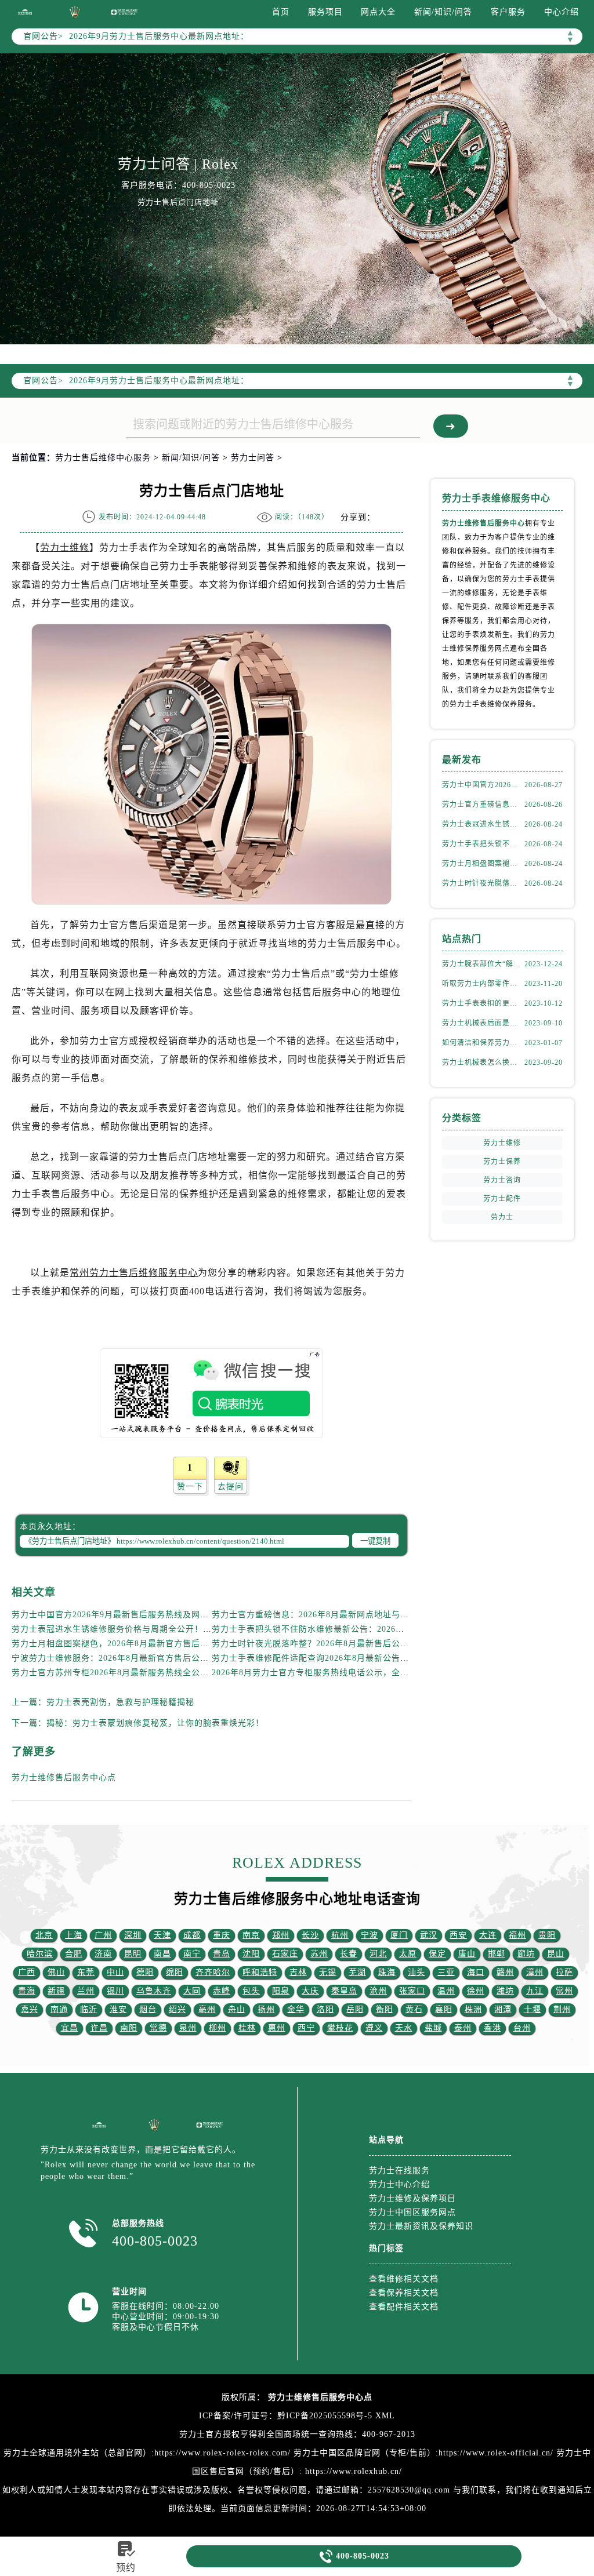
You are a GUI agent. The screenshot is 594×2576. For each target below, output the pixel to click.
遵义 (374, 2028)
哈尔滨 (40, 1954)
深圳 (133, 1935)
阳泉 (281, 1991)
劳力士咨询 (502, 1180)
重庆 (222, 1935)
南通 (59, 2009)
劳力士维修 (65, 547)
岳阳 (355, 2009)
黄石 (414, 2009)
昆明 (133, 1954)
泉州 (188, 2028)
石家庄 (285, 1954)
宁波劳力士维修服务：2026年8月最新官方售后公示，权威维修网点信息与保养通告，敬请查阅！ (197, 1658)
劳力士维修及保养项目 (412, 2198)
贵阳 (547, 1935)
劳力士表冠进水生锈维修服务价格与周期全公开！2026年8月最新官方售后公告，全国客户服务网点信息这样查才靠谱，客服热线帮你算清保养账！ (483, 824)
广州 (103, 1935)
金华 (296, 2009)
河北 (378, 1954)
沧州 (378, 1991)
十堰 (533, 2009)
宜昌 (70, 2028)
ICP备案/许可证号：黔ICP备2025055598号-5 (286, 2416)
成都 (192, 1935)
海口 (476, 1972)
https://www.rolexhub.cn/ (354, 2471)
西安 (458, 1935)
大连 (488, 1935)
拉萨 (564, 1972)
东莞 (86, 1972)
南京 (251, 1935)
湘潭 (503, 2009)
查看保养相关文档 (404, 2293)
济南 (103, 1954)
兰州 (86, 1991)
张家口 (412, 1991)
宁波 (370, 1935)
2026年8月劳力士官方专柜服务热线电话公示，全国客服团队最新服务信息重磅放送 (371, 1673)
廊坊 (526, 1954)
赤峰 (222, 1991)
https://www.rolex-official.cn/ (496, 2453)
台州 (522, 2028)
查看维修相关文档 (404, 2279)
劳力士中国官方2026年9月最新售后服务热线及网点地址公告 (128, 1615)
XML (385, 2416)
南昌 (162, 1954)
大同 (192, 1991)
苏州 (319, 1954)
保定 (437, 1954)
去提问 (231, 1487)
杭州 (340, 1935)
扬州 (266, 2009)
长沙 (310, 1935)
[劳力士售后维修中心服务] (297, 199)
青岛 (222, 1954)
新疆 (56, 1991)
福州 (517, 1935)
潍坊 (505, 1991)
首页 (281, 12)
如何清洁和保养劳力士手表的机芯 (483, 1043)
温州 (446, 1991)
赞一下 (190, 1487)
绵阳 (175, 1972)
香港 (492, 2028)
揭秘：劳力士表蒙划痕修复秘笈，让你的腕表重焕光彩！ (155, 1723)
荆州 (562, 2009)
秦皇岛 (344, 1991)
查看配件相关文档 (404, 2307)
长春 (349, 1954)
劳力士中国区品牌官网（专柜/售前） (365, 2453)
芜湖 (357, 1972)
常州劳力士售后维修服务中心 (134, 1273)
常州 (564, 1991)
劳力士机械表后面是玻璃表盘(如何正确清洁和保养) (483, 1023)
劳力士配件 (502, 1199)
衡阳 (385, 2009)
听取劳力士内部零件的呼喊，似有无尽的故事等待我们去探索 (483, 984)
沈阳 (251, 1954)
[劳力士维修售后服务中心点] (25, 12)
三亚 (446, 1972)
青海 (27, 1991)
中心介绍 (562, 12)
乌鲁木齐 (154, 1991)
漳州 (535, 1972)
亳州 (207, 2009)
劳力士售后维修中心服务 (103, 458)
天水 (404, 2028)
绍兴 (178, 2009)
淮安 (118, 2009)
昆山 (556, 1954)
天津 (162, 1935)
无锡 (328, 1972)
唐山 (467, 1954)
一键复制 (375, 1541)
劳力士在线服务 (399, 2171)
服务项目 (325, 12)
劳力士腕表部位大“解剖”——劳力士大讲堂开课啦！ (483, 964)
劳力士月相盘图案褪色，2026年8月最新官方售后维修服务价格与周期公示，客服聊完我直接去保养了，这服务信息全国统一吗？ (483, 864)
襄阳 (444, 2009)
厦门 (399, 1935)
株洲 (473, 2009)
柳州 (218, 2028)
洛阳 (325, 2009)
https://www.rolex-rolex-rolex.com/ (222, 2453)
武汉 (429, 1935)
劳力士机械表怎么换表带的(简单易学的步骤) (483, 1063)
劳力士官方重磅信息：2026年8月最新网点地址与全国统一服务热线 (341, 1615)
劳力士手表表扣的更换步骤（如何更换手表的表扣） (483, 1003)
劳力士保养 (502, 1162)
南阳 (129, 2028)
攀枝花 (340, 2028)
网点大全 (378, 12)
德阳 (145, 1972)
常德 (158, 2028)
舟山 (237, 2009)
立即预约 (298, 1314)
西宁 (306, 2028)
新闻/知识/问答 (443, 12)
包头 (251, 1991)
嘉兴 (30, 2009)
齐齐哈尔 (213, 1972)
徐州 (476, 1991)
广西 (27, 1972)
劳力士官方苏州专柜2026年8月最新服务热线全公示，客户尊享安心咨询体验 (158, 1673)
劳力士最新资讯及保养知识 (421, 2226)
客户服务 (508, 12)
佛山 (56, 1972)
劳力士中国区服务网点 (412, 2212)
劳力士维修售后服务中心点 (64, 1778)
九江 (535, 1991)
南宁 (192, 1954)
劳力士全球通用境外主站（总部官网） (77, 2453)
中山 (115, 1972)
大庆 (310, 1991)
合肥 (74, 1954)
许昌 (99, 2028)
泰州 (463, 2028)
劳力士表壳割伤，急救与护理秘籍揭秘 (120, 1702)
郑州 (281, 1935)
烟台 (148, 2009)
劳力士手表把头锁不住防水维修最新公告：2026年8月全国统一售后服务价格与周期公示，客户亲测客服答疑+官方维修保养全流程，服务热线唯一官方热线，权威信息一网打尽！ (483, 844)
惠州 (277, 2028)
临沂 (89, 2009)
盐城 (433, 2028)
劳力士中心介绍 (399, 2184)
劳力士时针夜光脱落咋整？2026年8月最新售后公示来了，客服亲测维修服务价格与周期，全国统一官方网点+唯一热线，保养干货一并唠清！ (483, 883)
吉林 (298, 1972)
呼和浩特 (260, 1972)
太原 (408, 1954)
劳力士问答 (253, 458)
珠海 (387, 1972)
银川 (115, 1991)
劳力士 (502, 1217)
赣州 (505, 1972)
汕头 (416, 1972)
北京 (44, 1935)
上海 (74, 1935)
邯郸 (497, 1954)
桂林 (247, 2028)
